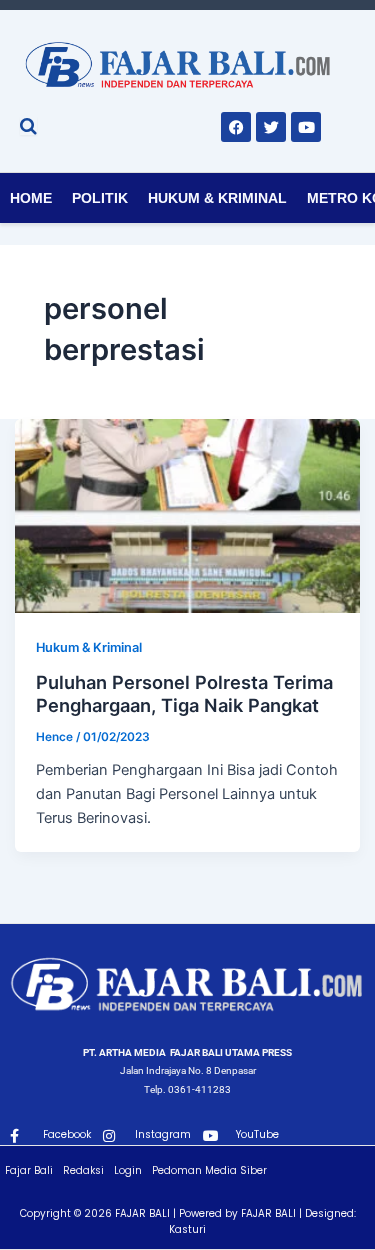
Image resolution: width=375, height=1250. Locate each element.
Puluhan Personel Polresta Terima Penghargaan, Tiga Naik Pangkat (184, 694)
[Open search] (28, 126)
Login (128, 1170)
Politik (100, 198)
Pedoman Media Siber (209, 1170)
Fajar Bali (29, 1170)
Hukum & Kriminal (217, 198)
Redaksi (83, 1170)
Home (31, 198)
